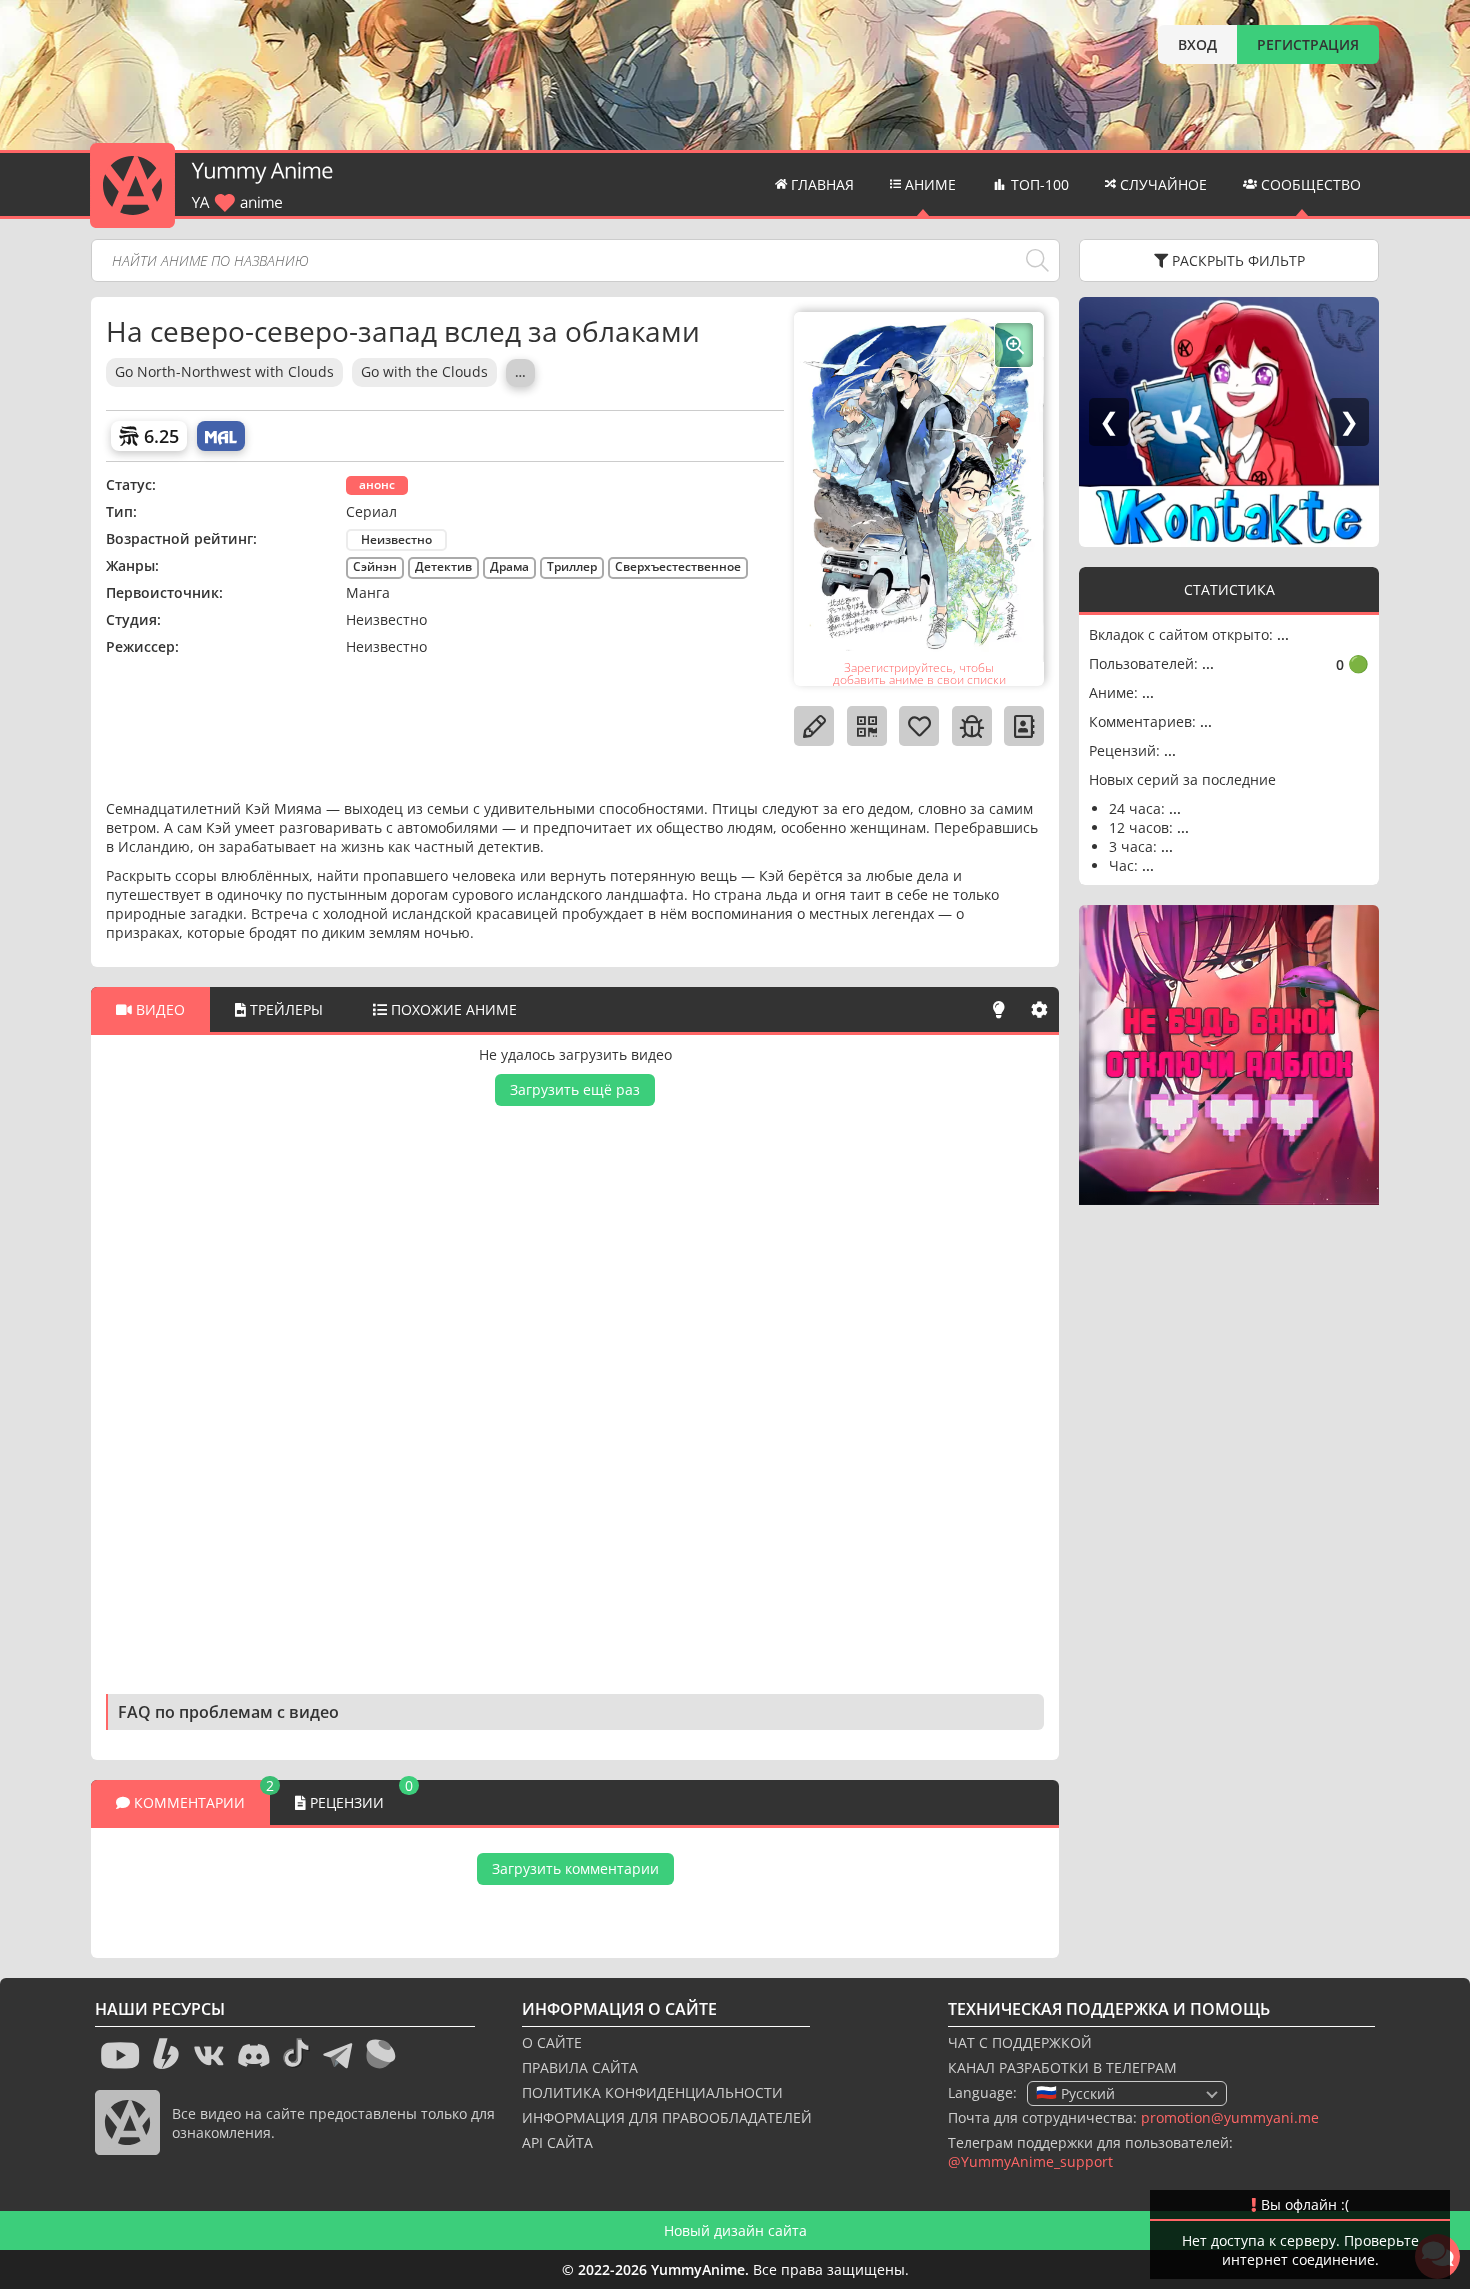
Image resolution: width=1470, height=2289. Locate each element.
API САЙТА (557, 2142)
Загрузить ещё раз (575, 1089)
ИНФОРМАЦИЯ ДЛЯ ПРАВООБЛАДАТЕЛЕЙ (667, 2117)
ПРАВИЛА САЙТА (580, 2067)
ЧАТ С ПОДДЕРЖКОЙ (1020, 2042)
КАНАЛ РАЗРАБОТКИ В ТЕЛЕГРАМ (1062, 2067)
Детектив (443, 566)
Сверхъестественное (678, 566)
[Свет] (999, 1009)
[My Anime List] (221, 436)
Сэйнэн (375, 566)
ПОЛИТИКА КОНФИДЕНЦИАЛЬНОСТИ (652, 2092)
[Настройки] (1039, 1009)
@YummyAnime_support (1030, 2161)
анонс (377, 484)
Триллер (572, 566)
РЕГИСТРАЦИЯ (1308, 44)
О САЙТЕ (552, 2042)
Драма (509, 566)
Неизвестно (396, 539)
